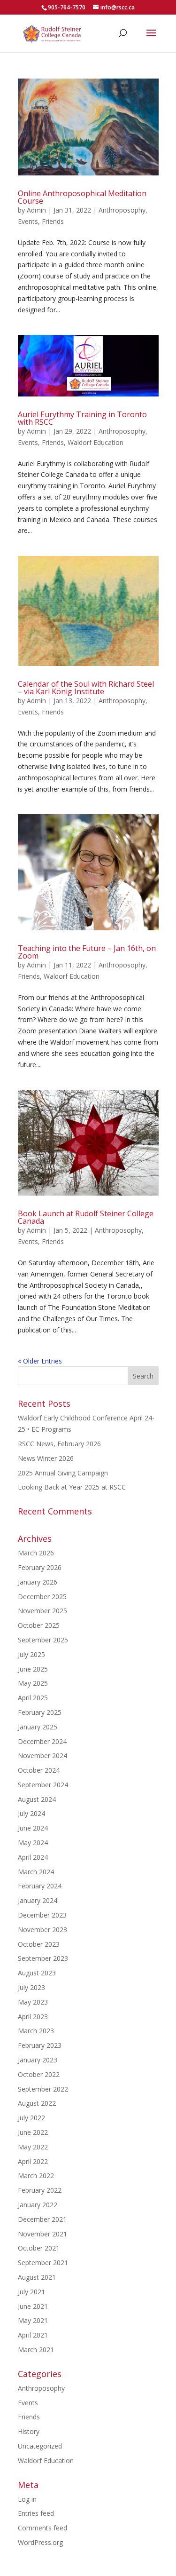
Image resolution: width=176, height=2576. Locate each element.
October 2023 (39, 1944)
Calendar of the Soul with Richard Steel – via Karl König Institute (86, 688)
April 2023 (33, 2017)
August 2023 (37, 1973)
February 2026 (40, 1567)
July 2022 (31, 2118)
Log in (27, 2499)
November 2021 (42, 2234)
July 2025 (31, 1654)
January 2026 (38, 1582)
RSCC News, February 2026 (59, 1444)
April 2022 (33, 2161)
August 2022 (37, 2103)
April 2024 (33, 1857)
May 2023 (33, 2002)
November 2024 (42, 1756)
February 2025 (40, 1712)
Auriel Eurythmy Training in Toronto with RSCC (82, 418)
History (29, 2431)
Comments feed (42, 2528)
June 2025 (33, 1669)
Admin (36, 210)
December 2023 (42, 1915)
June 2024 (33, 1828)
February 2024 (40, 1886)
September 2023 (43, 1958)
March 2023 (36, 2031)
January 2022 (38, 2205)
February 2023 (40, 2045)
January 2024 (38, 1900)
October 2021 (39, 2248)
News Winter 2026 (46, 1458)
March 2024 (36, 1872)
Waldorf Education (96, 442)
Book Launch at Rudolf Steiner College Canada (86, 1217)
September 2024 (43, 1785)
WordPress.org (40, 2542)
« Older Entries (40, 1361)
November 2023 (42, 1930)
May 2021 (33, 2320)
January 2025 (38, 1727)
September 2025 (43, 1640)
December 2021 (42, 2219)
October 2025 (39, 1625)
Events (28, 221)
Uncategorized (40, 2446)
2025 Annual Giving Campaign (63, 1473)
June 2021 (33, 2306)
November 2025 (42, 1611)
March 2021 (36, 2350)
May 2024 (33, 1843)
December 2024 (42, 1741)
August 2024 (37, 1799)
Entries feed (36, 2513)
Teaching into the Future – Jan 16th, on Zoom (87, 952)
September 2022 (43, 2089)
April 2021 (33, 2335)
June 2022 (33, 2132)
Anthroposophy (122, 210)
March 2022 (36, 2176)
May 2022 (33, 2147)
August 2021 (37, 2277)
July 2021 (31, 2292)
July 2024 (31, 1813)
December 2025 (42, 1597)
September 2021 (43, 2263)
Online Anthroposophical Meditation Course (82, 197)
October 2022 (39, 2074)
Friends (53, 221)
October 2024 (39, 1770)
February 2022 (40, 2190)
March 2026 (36, 1553)
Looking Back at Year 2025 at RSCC (72, 1487)
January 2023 (38, 2060)
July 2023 (31, 1987)
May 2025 (33, 1683)
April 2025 (33, 1698)
